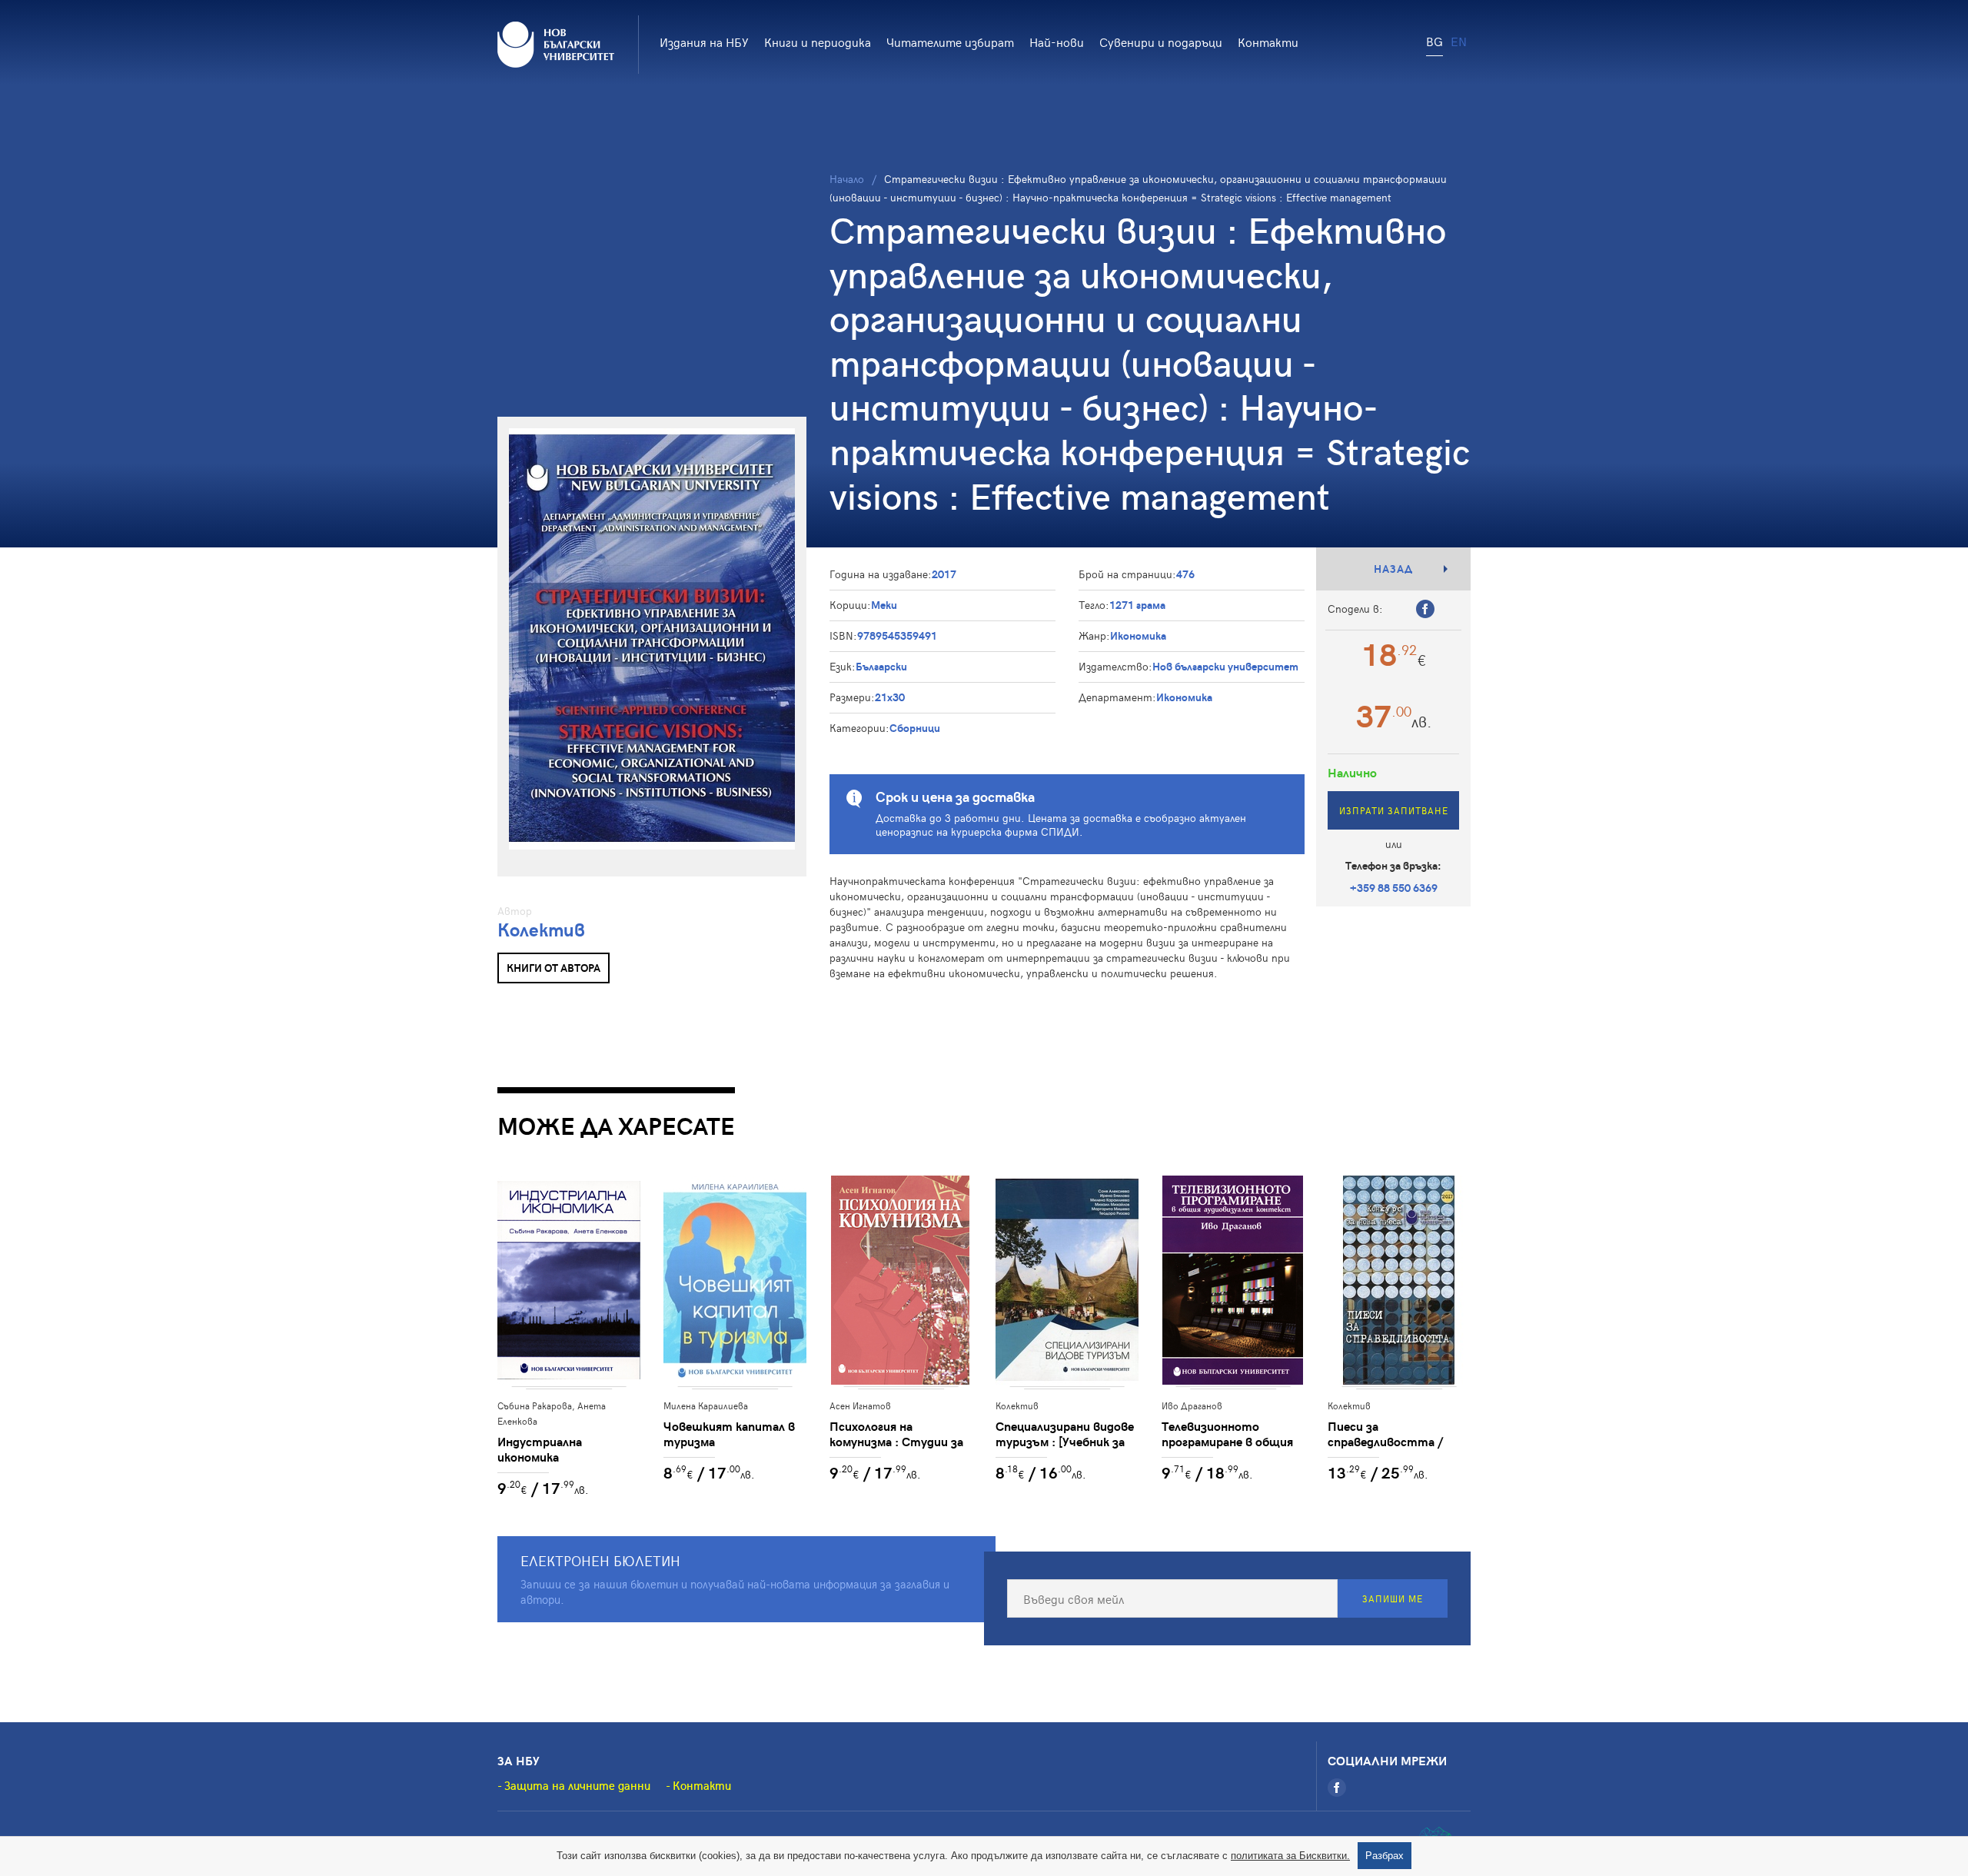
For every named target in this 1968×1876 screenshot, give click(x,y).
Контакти (1268, 42)
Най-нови (1057, 42)
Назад (1393, 569)
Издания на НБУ (704, 42)
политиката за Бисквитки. (1290, 1856)
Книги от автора (553, 968)
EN (1459, 41)
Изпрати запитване (1394, 810)
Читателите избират (950, 42)
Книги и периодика (818, 42)
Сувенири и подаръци (1161, 42)
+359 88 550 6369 (1394, 888)
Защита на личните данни (577, 1785)
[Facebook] (1337, 1788)
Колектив (541, 929)
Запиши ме (1393, 1598)
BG (1434, 41)
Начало (847, 179)
